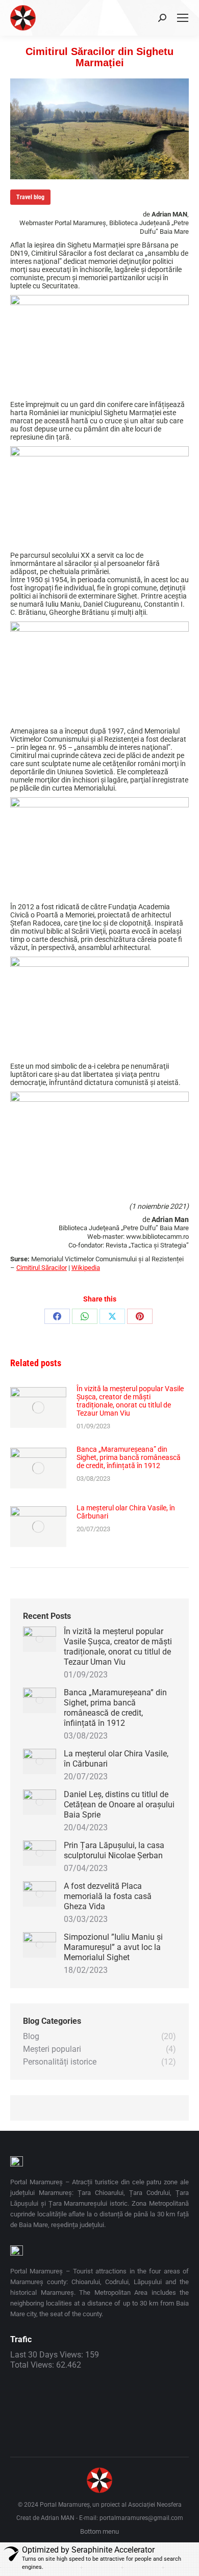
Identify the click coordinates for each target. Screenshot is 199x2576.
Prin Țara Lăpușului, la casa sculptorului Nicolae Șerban (114, 1850)
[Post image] (38, 1407)
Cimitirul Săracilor (42, 1268)
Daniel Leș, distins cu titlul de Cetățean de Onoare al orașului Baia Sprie (119, 1805)
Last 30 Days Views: (48, 2355)
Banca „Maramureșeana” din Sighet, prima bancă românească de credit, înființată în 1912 (129, 1457)
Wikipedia (86, 1268)
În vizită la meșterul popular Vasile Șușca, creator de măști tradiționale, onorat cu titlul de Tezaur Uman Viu (130, 1401)
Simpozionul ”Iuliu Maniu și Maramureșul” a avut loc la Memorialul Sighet (113, 1947)
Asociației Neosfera (155, 2505)
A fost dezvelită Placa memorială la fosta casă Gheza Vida (108, 1896)
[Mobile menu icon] (183, 18)
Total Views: (33, 2365)
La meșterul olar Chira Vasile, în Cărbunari (126, 1512)
